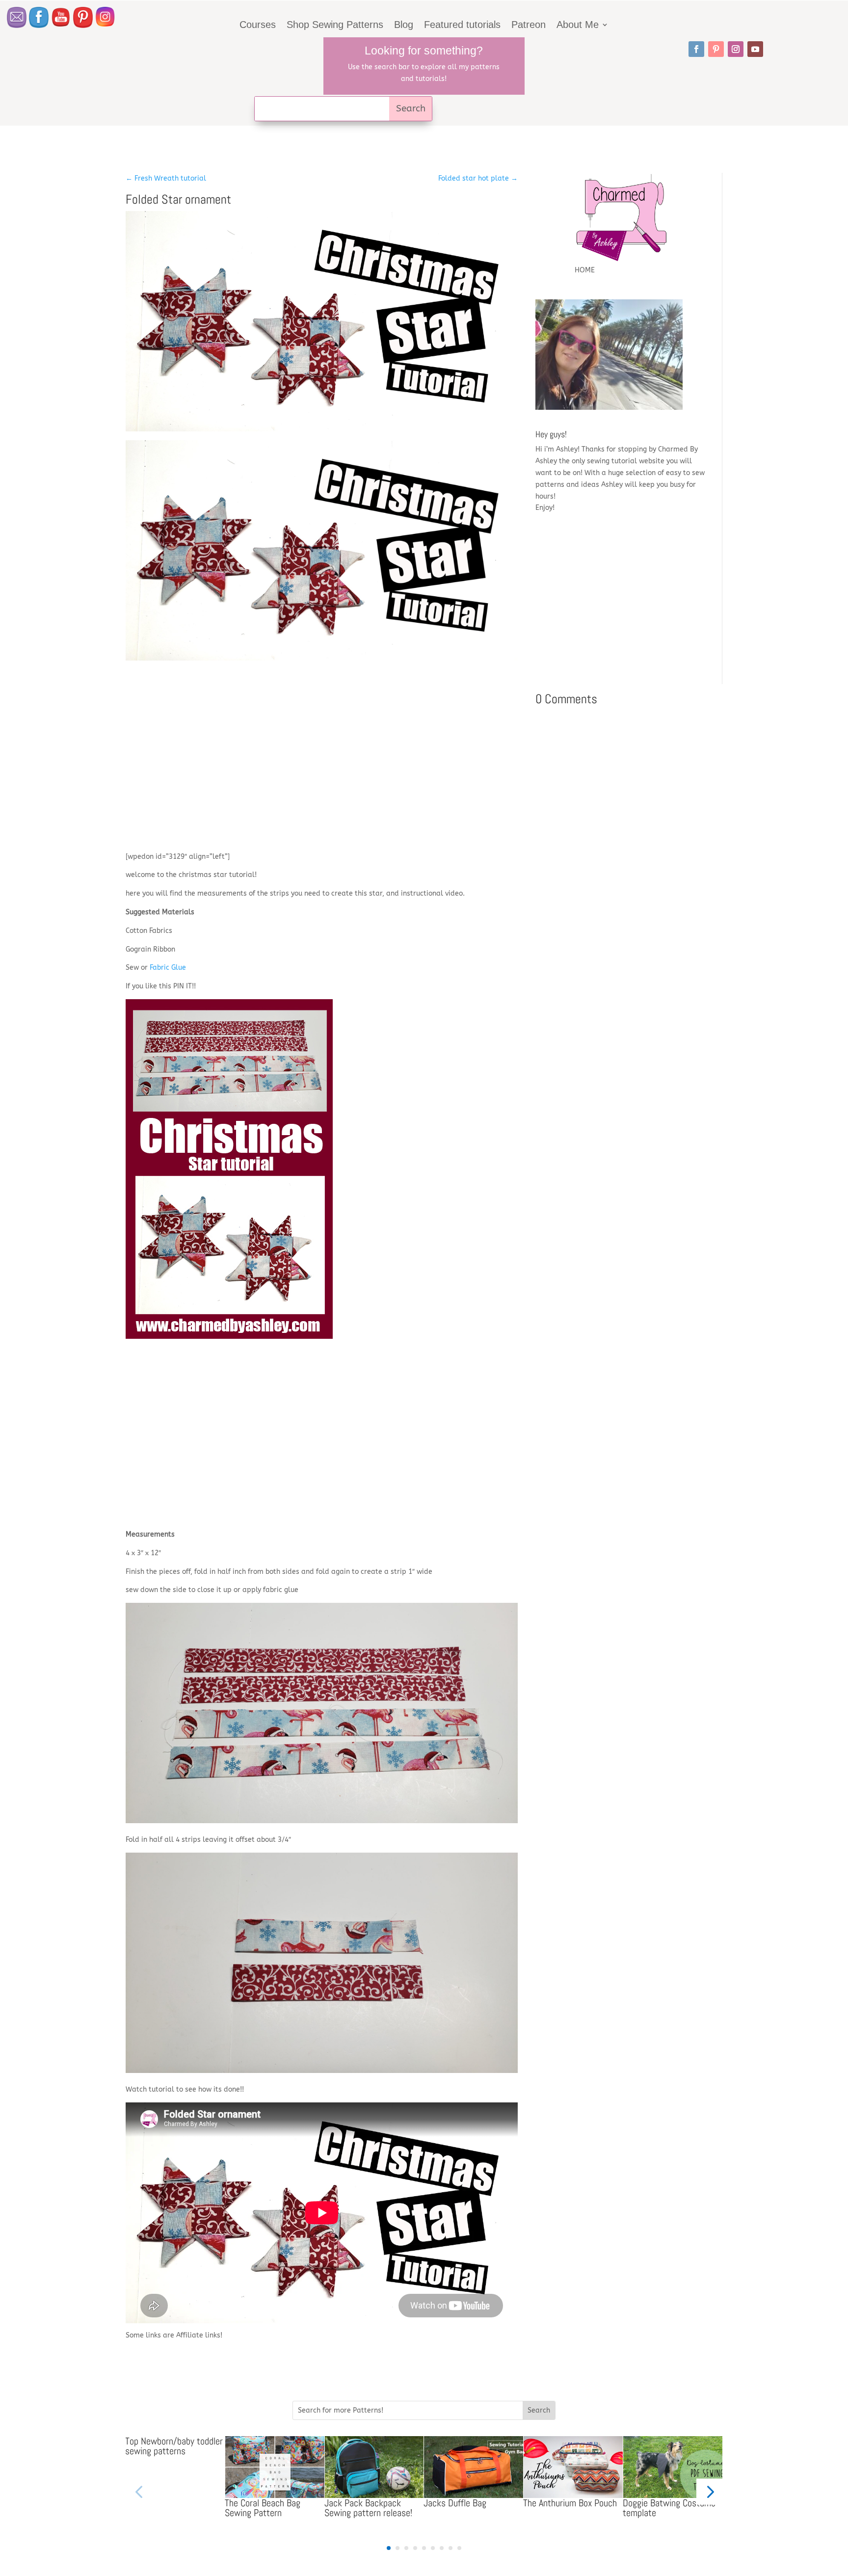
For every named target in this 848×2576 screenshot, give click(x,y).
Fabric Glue (168, 968)
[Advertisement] (322, 764)
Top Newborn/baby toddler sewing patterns (174, 2446)
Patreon (529, 26)
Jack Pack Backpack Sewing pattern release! (368, 2508)
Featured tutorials (462, 26)
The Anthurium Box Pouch (570, 2503)
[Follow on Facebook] (696, 49)
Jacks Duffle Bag (455, 2503)
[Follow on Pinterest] (716, 49)
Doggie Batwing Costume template (669, 2508)
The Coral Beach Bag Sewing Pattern (263, 2508)
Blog (404, 26)
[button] (709, 2491)
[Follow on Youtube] (755, 49)
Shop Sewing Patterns (335, 26)
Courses (258, 26)
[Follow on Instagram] (736, 49)
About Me (578, 26)
